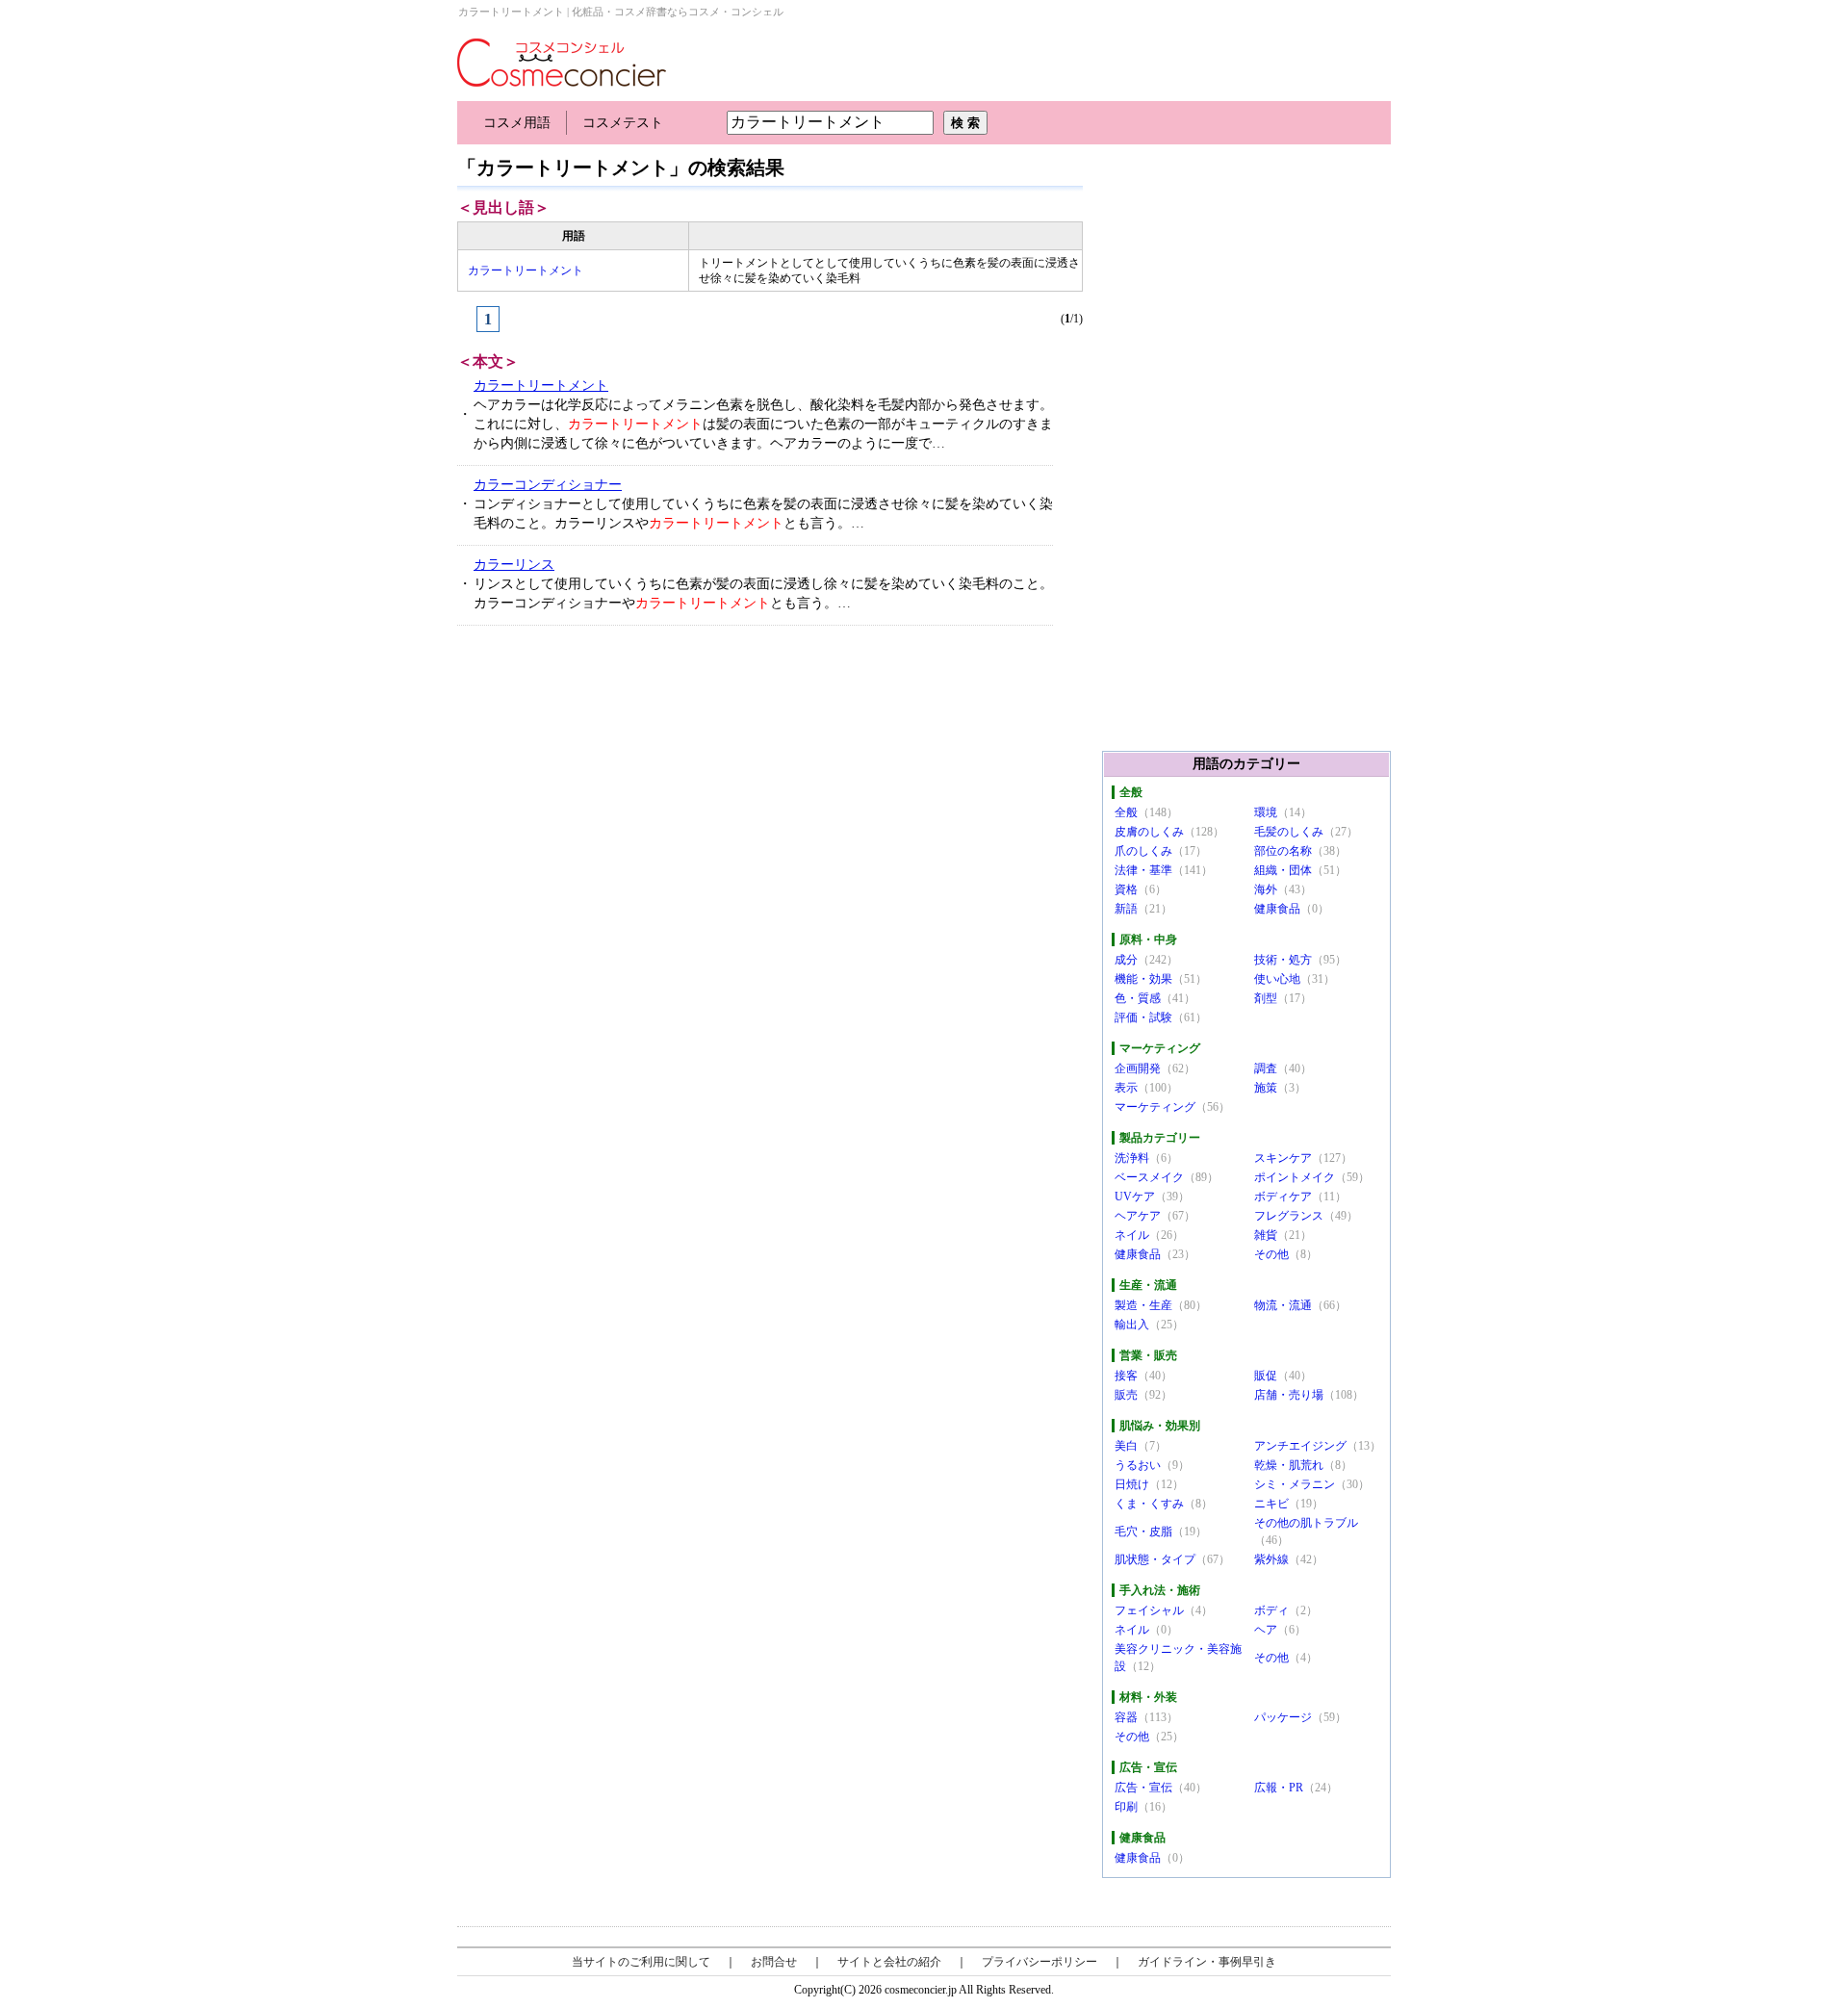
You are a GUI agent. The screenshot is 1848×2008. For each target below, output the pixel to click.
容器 (1126, 1717)
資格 (1126, 889)
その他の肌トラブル (1306, 1523)
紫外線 (1271, 1559)
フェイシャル (1149, 1610)
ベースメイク (1149, 1177)
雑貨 (1266, 1235)
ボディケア (1283, 1197)
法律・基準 (1143, 870)
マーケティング (1155, 1107)
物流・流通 (1283, 1305)
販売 (1126, 1395)
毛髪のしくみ (1289, 832)
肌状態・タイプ (1155, 1559)
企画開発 (1138, 1068)
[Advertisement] (603, 785)
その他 (1271, 1254)
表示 (1126, 1088)
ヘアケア (1138, 1216)
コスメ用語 (517, 123)
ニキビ (1271, 1504)
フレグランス (1289, 1216)
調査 (1266, 1068)
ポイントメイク (1295, 1177)
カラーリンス (514, 565)
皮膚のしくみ (1149, 832)
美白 (1126, 1446)
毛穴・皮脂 (1143, 1532)
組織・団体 (1283, 870)
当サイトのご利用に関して (641, 1962)
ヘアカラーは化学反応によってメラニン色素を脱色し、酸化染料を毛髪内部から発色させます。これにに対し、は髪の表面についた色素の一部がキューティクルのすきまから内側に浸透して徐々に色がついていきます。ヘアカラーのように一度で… (763, 424)
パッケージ (1283, 1717)
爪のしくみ (1143, 851)
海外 (1266, 889)
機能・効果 (1143, 979)
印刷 (1126, 1807)
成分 (1126, 960)
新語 (1126, 909)
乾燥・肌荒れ (1289, 1465)
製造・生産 (1143, 1305)
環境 (1266, 812)
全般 (1126, 812)
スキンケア (1283, 1158)
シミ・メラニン (1295, 1484)
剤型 (1266, 998)
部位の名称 (1283, 851)
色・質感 (1138, 998)
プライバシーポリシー (1039, 1962)
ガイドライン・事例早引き (1207, 1962)
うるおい (1138, 1465)
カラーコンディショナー (548, 485)
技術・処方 (1283, 960)
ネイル (1132, 1235)
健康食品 (1277, 909)
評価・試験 (1143, 1017)
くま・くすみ (1149, 1504)
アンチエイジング (1300, 1446)
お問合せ (774, 1962)
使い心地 (1277, 979)
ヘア (1266, 1630)
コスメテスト (623, 123)
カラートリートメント (526, 270)
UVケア (1135, 1197)
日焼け (1132, 1484)
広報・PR (1279, 1788)
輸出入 (1132, 1325)
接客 (1126, 1376)
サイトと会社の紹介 (889, 1962)
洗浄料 (1132, 1158)
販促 (1266, 1376)
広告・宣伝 (1143, 1788)
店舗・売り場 (1289, 1395)
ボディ (1271, 1610)
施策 (1266, 1088)
